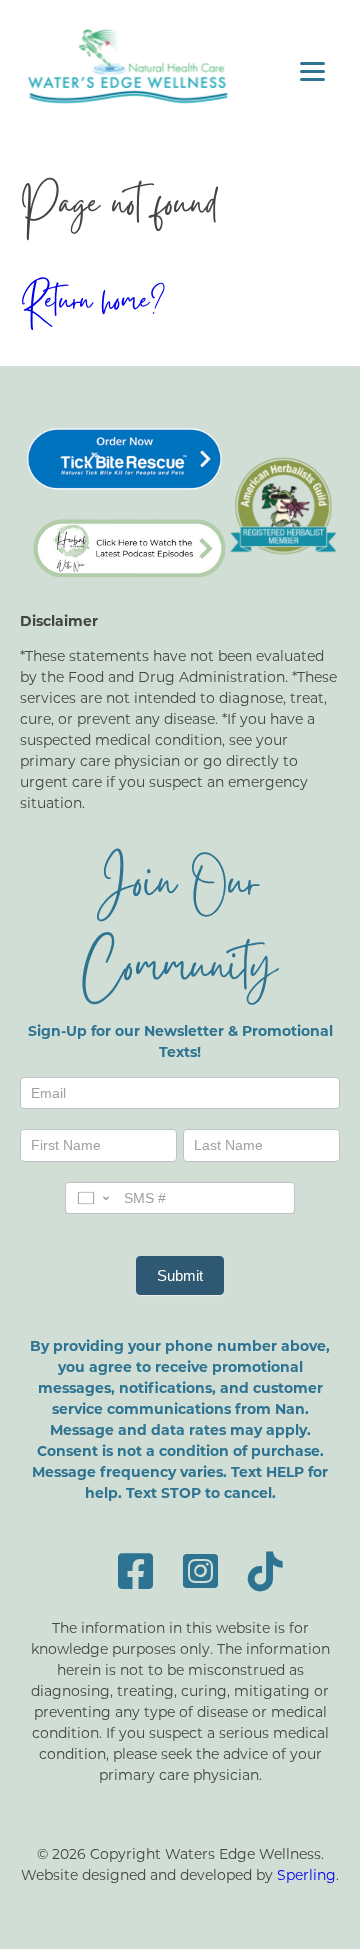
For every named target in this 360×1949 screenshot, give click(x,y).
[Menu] (312, 70)
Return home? (92, 305)
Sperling (306, 1874)
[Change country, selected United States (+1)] (92, 1198)
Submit (180, 1275)
